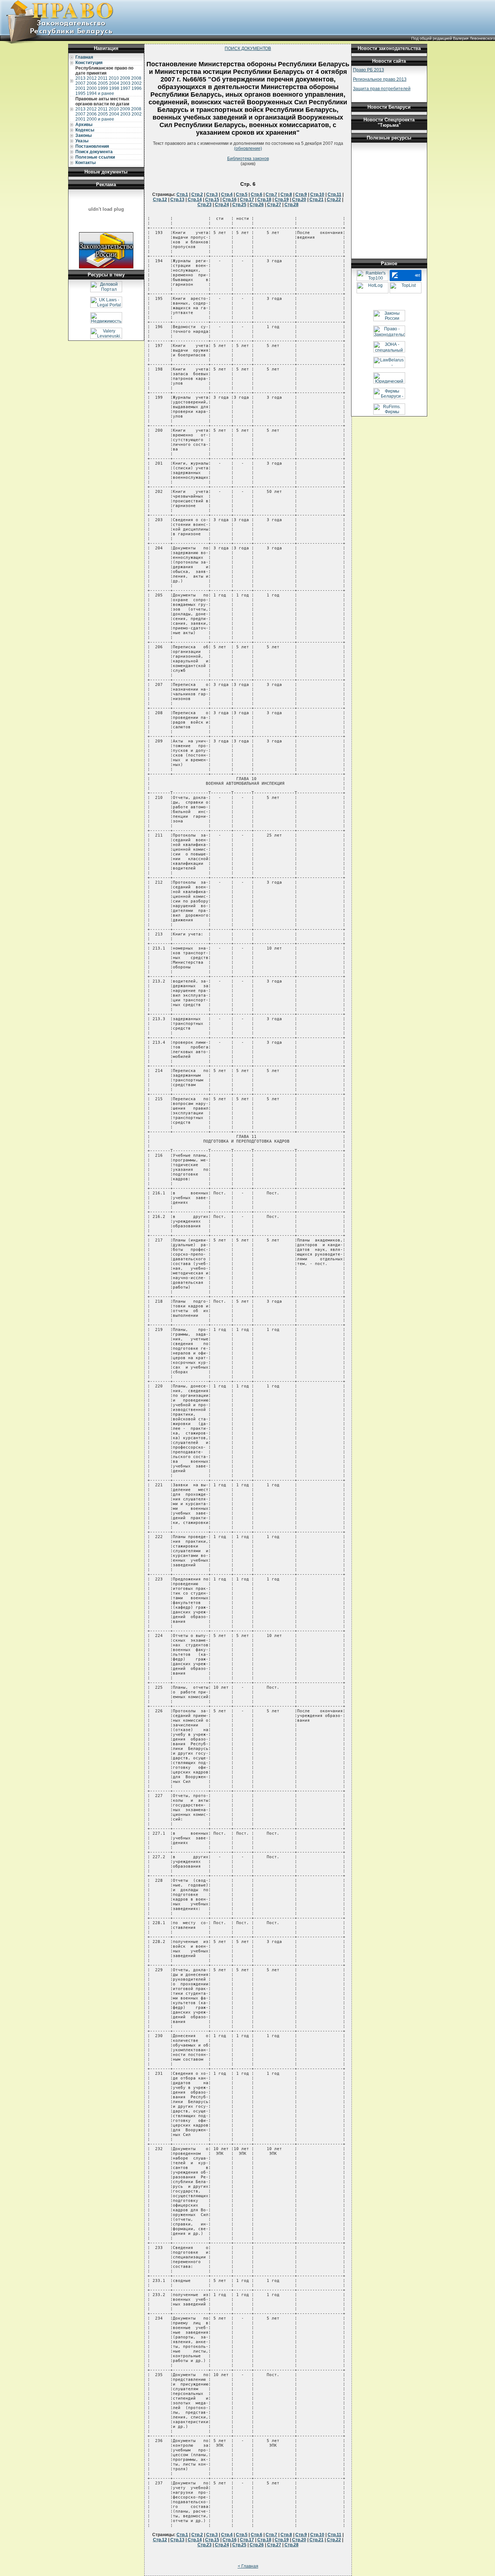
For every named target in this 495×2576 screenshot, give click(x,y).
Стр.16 (230, 200)
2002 (137, 83)
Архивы (84, 125)
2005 (103, 83)
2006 (92, 83)
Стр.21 (317, 200)
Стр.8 (286, 194)
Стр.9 (301, 194)
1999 (103, 88)
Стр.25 (239, 205)
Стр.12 (160, 200)
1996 (137, 88)
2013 (80, 78)
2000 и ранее (100, 119)
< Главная (248, 2566)
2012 (92, 78)
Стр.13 (177, 200)
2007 (80, 83)
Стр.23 (205, 205)
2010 (114, 78)
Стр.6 (257, 194)
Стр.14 (195, 200)
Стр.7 (271, 194)
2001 (80, 88)
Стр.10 (317, 194)
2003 (125, 83)
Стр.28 (292, 205)
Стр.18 (264, 200)
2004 (114, 83)
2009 (125, 78)
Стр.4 (227, 194)
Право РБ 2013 (369, 70)
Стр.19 (282, 200)
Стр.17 (247, 200)
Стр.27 (274, 205)
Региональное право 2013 (380, 79)
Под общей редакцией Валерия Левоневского (453, 38)
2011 (103, 78)
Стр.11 (334, 194)
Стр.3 (212, 194)
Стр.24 (222, 205)
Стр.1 (182, 194)
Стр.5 (242, 194)
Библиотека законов (248, 159)
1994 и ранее (100, 93)
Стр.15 (212, 200)
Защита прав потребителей (382, 89)
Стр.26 (257, 205)
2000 (92, 88)
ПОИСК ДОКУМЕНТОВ (248, 49)
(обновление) (248, 148)
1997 (125, 88)
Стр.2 (197, 194)
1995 (80, 93)
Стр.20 (299, 200)
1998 (114, 88)
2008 (136, 78)
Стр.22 (334, 200)
